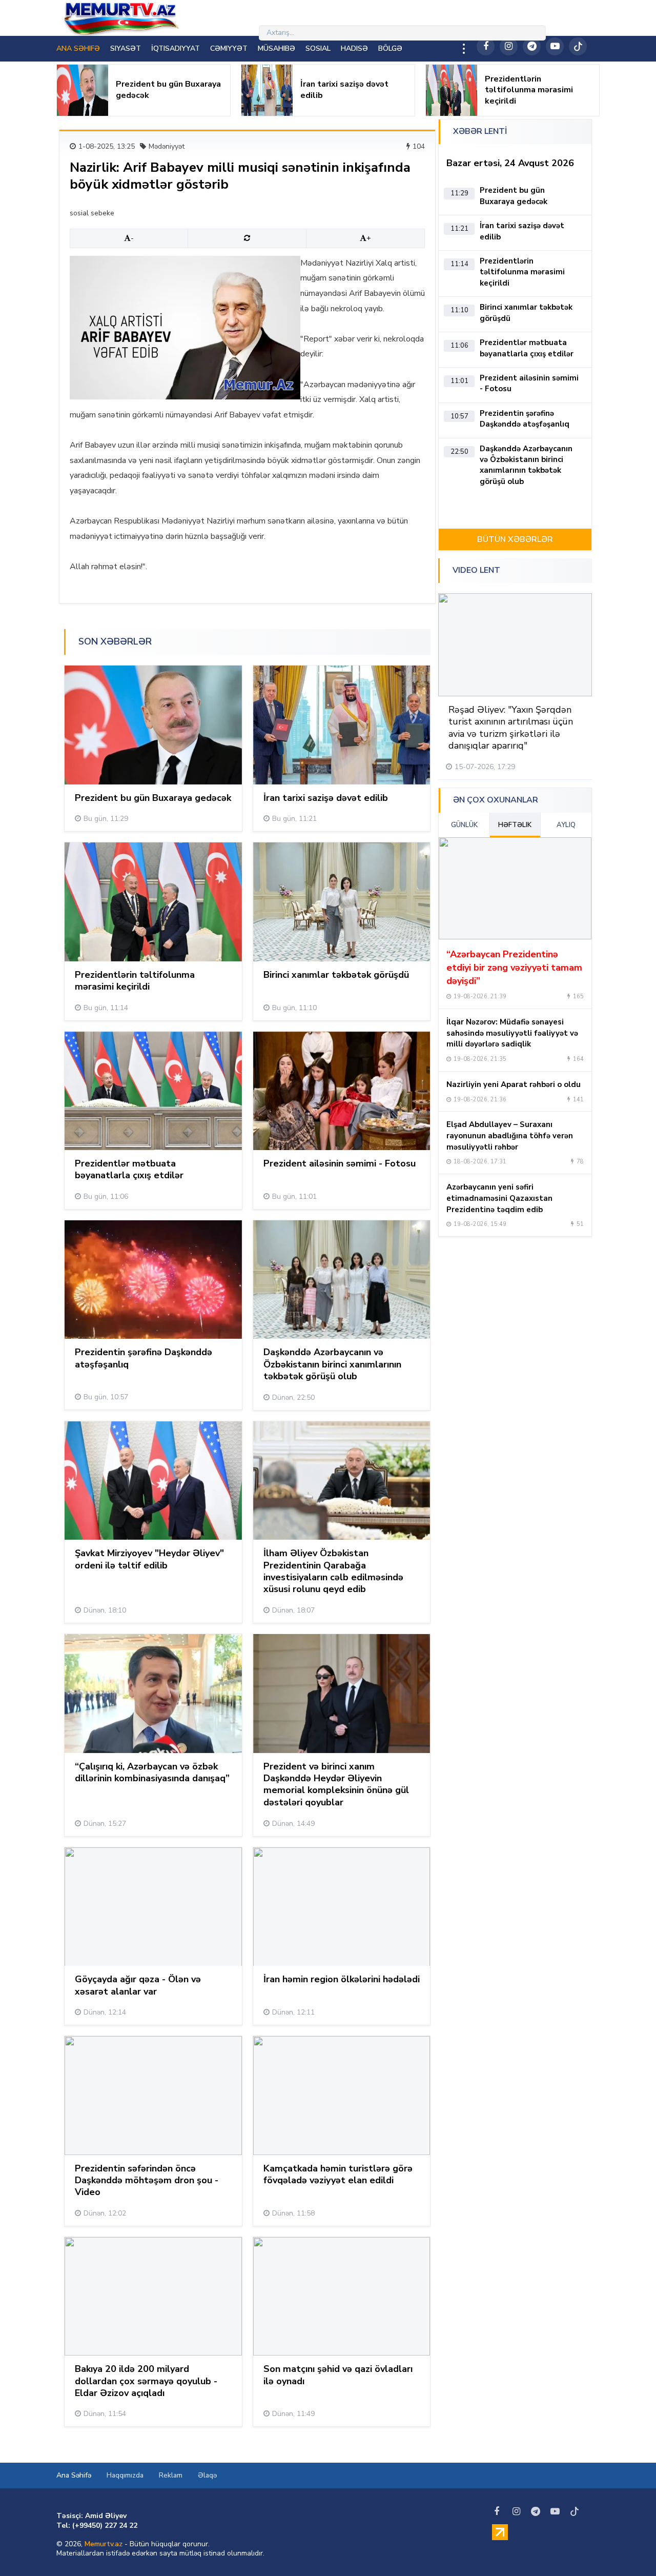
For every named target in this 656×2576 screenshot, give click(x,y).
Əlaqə (207, 2475)
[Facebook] (486, 46)
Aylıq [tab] (566, 825)
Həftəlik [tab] (515, 825)
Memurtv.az (104, 2544)
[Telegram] (532, 46)
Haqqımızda (125, 2475)
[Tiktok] (578, 46)
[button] (554, 571)
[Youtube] (555, 46)
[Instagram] (509, 46)
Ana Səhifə (74, 2475)
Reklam (171, 2475)
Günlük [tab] (464, 825)
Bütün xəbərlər (515, 539)
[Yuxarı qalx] (627, 2547)
